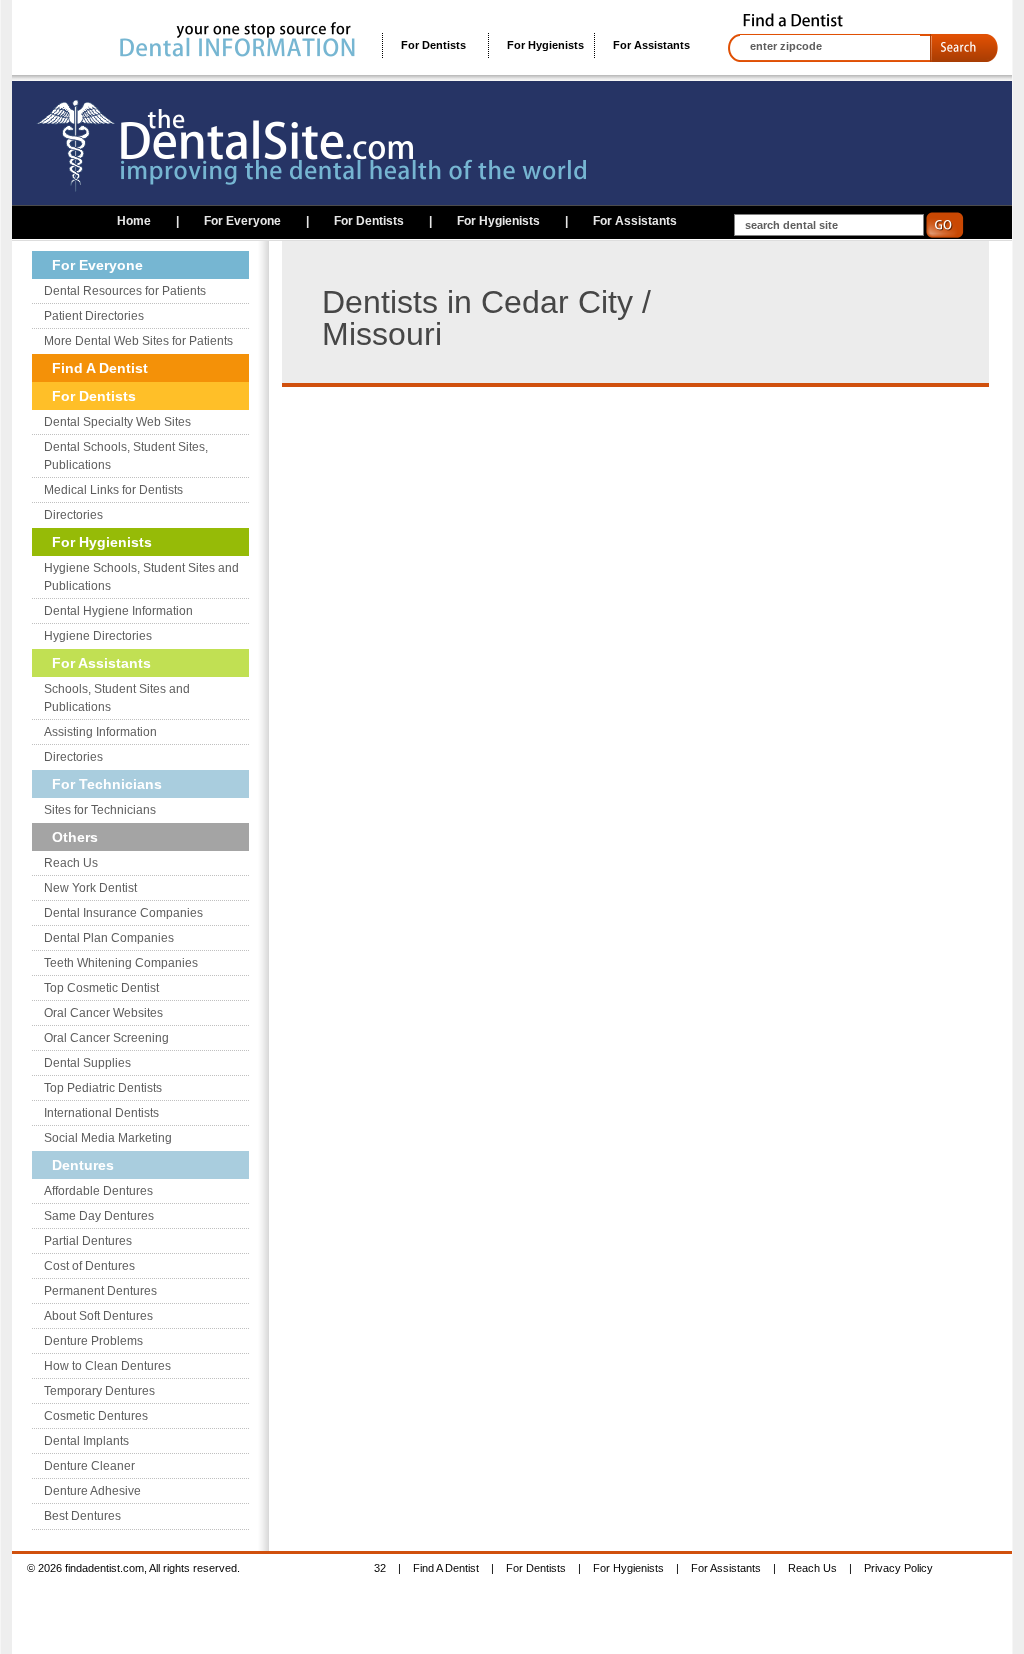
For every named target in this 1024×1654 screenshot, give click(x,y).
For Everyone (242, 221)
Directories (73, 515)
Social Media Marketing (108, 1138)
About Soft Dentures (98, 1316)
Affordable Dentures (98, 1191)
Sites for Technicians (100, 810)
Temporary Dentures (99, 1391)
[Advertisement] (478, 527)
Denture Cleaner (89, 1466)
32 (380, 1568)
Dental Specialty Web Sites (117, 422)
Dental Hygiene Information (118, 611)
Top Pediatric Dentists (103, 1088)
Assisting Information (100, 732)
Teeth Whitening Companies (121, 963)
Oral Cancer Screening (106, 1038)
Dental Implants (86, 1441)
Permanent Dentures (100, 1291)
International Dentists (101, 1113)
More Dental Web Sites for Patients (138, 341)
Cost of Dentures (89, 1266)
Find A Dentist (100, 368)
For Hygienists (545, 45)
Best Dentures (82, 1516)
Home (134, 221)
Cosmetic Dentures (96, 1416)
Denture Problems (93, 1341)
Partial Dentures (88, 1241)
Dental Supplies (87, 1063)
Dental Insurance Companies (123, 913)
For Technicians (107, 784)
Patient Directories (94, 316)
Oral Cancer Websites (103, 1013)
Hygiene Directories (98, 636)
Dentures (83, 1165)
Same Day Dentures (99, 1216)
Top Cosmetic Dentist (101, 988)
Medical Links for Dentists (113, 490)
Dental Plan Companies (109, 938)
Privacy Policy (898, 1568)
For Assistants (651, 45)
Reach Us (71, 863)
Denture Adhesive (92, 1491)
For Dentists (433, 45)
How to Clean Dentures (107, 1366)
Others (75, 837)
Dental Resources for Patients (125, 291)
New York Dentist (90, 888)
